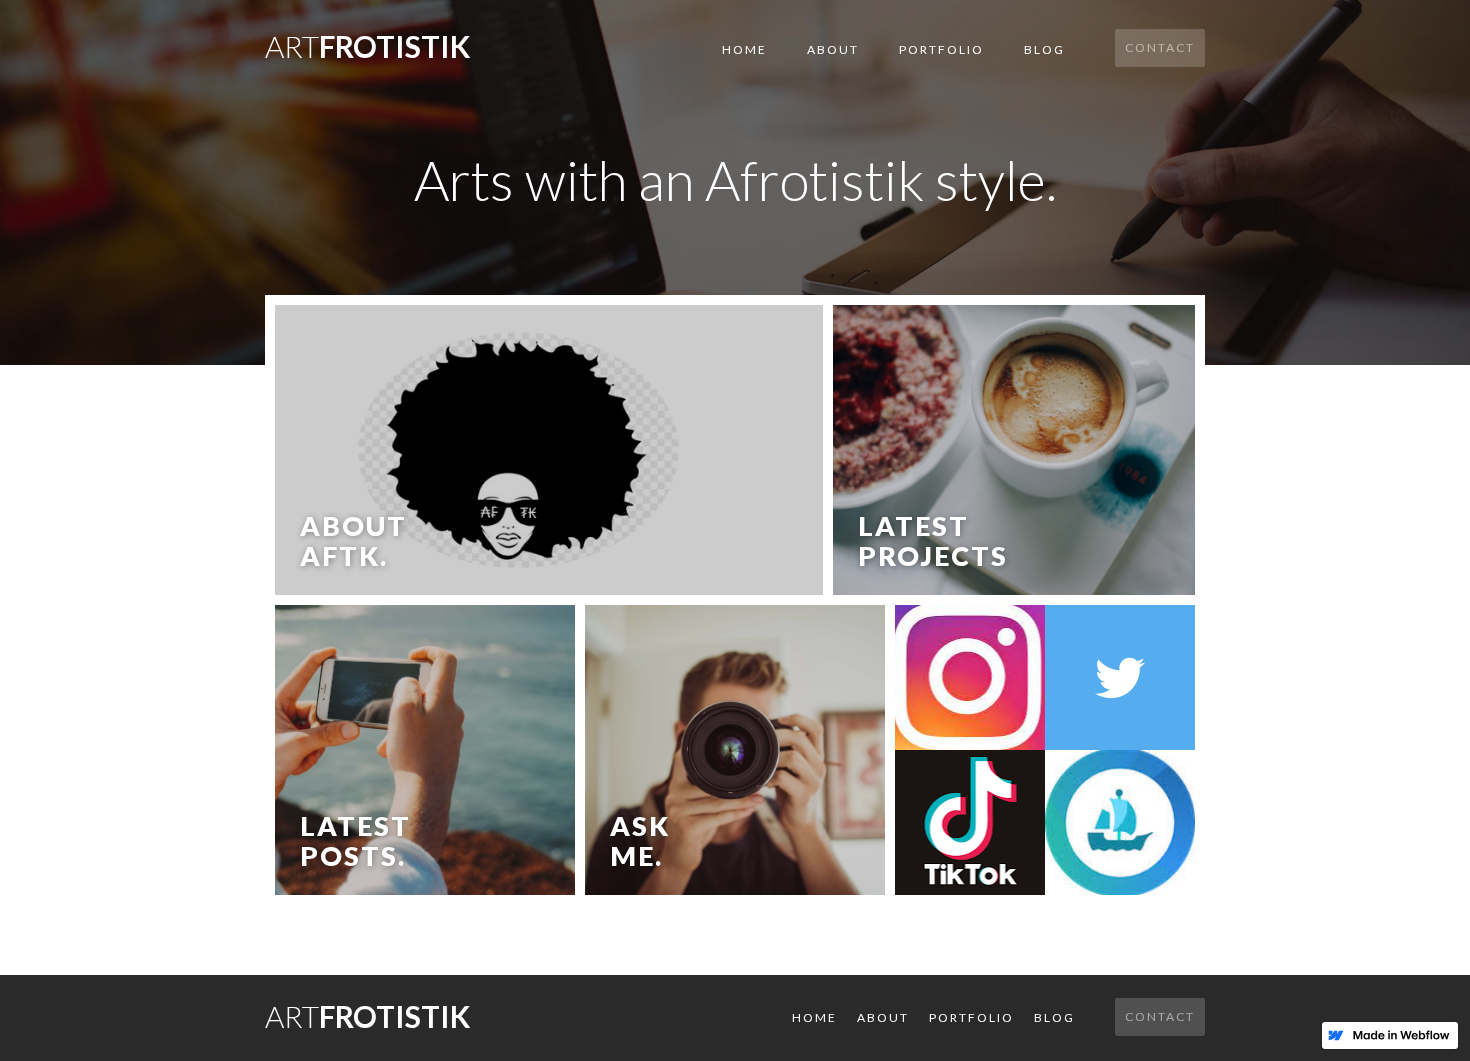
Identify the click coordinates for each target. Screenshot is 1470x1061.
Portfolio (941, 49)
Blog (1044, 49)
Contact (1160, 47)
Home (744, 49)
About (833, 49)
